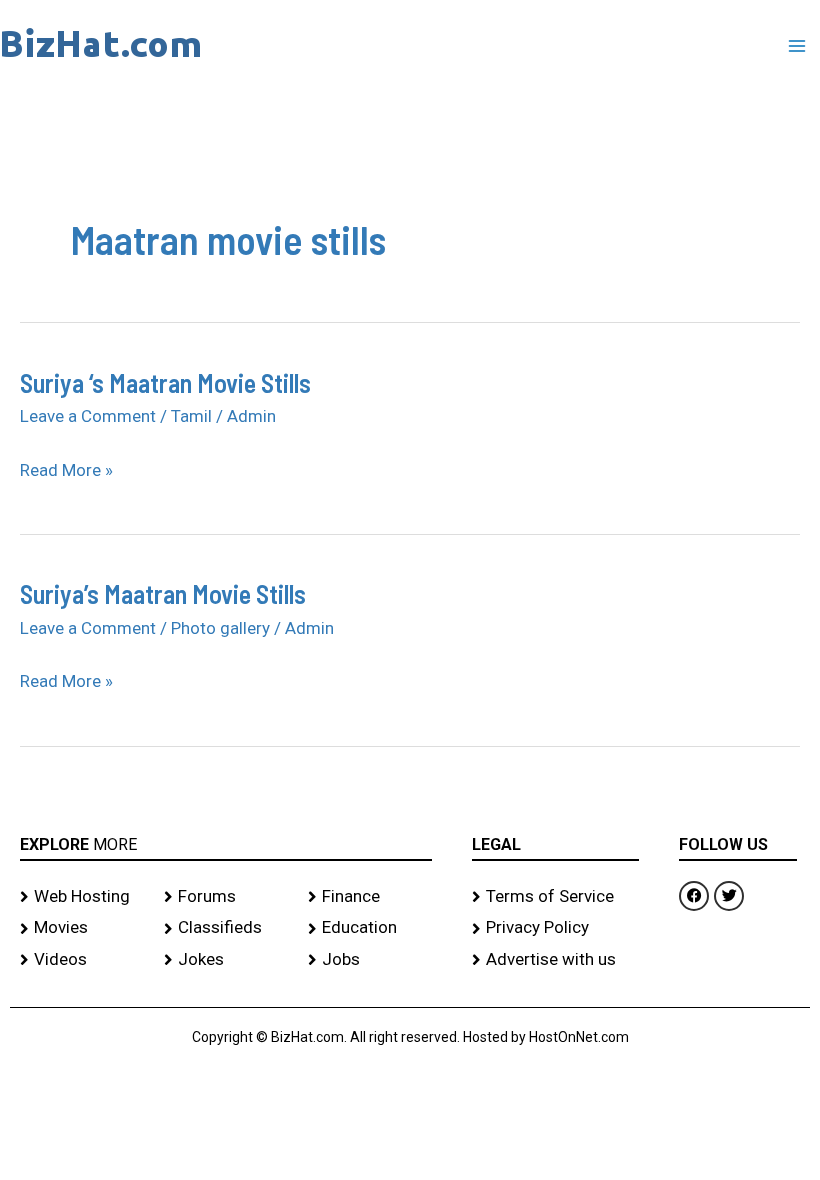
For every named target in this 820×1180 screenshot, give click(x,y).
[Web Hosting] (82, 897)
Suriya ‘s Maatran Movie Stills (165, 382)
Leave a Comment (88, 416)
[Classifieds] (226, 928)
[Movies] (82, 928)
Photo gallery (220, 628)
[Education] (370, 928)
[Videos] (82, 960)
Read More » (66, 471)
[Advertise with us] (555, 960)
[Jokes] (226, 960)
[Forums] (226, 897)
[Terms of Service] (555, 897)
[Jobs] (370, 960)
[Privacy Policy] (555, 928)
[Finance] (370, 897)
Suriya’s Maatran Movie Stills (163, 593)
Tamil (191, 416)
